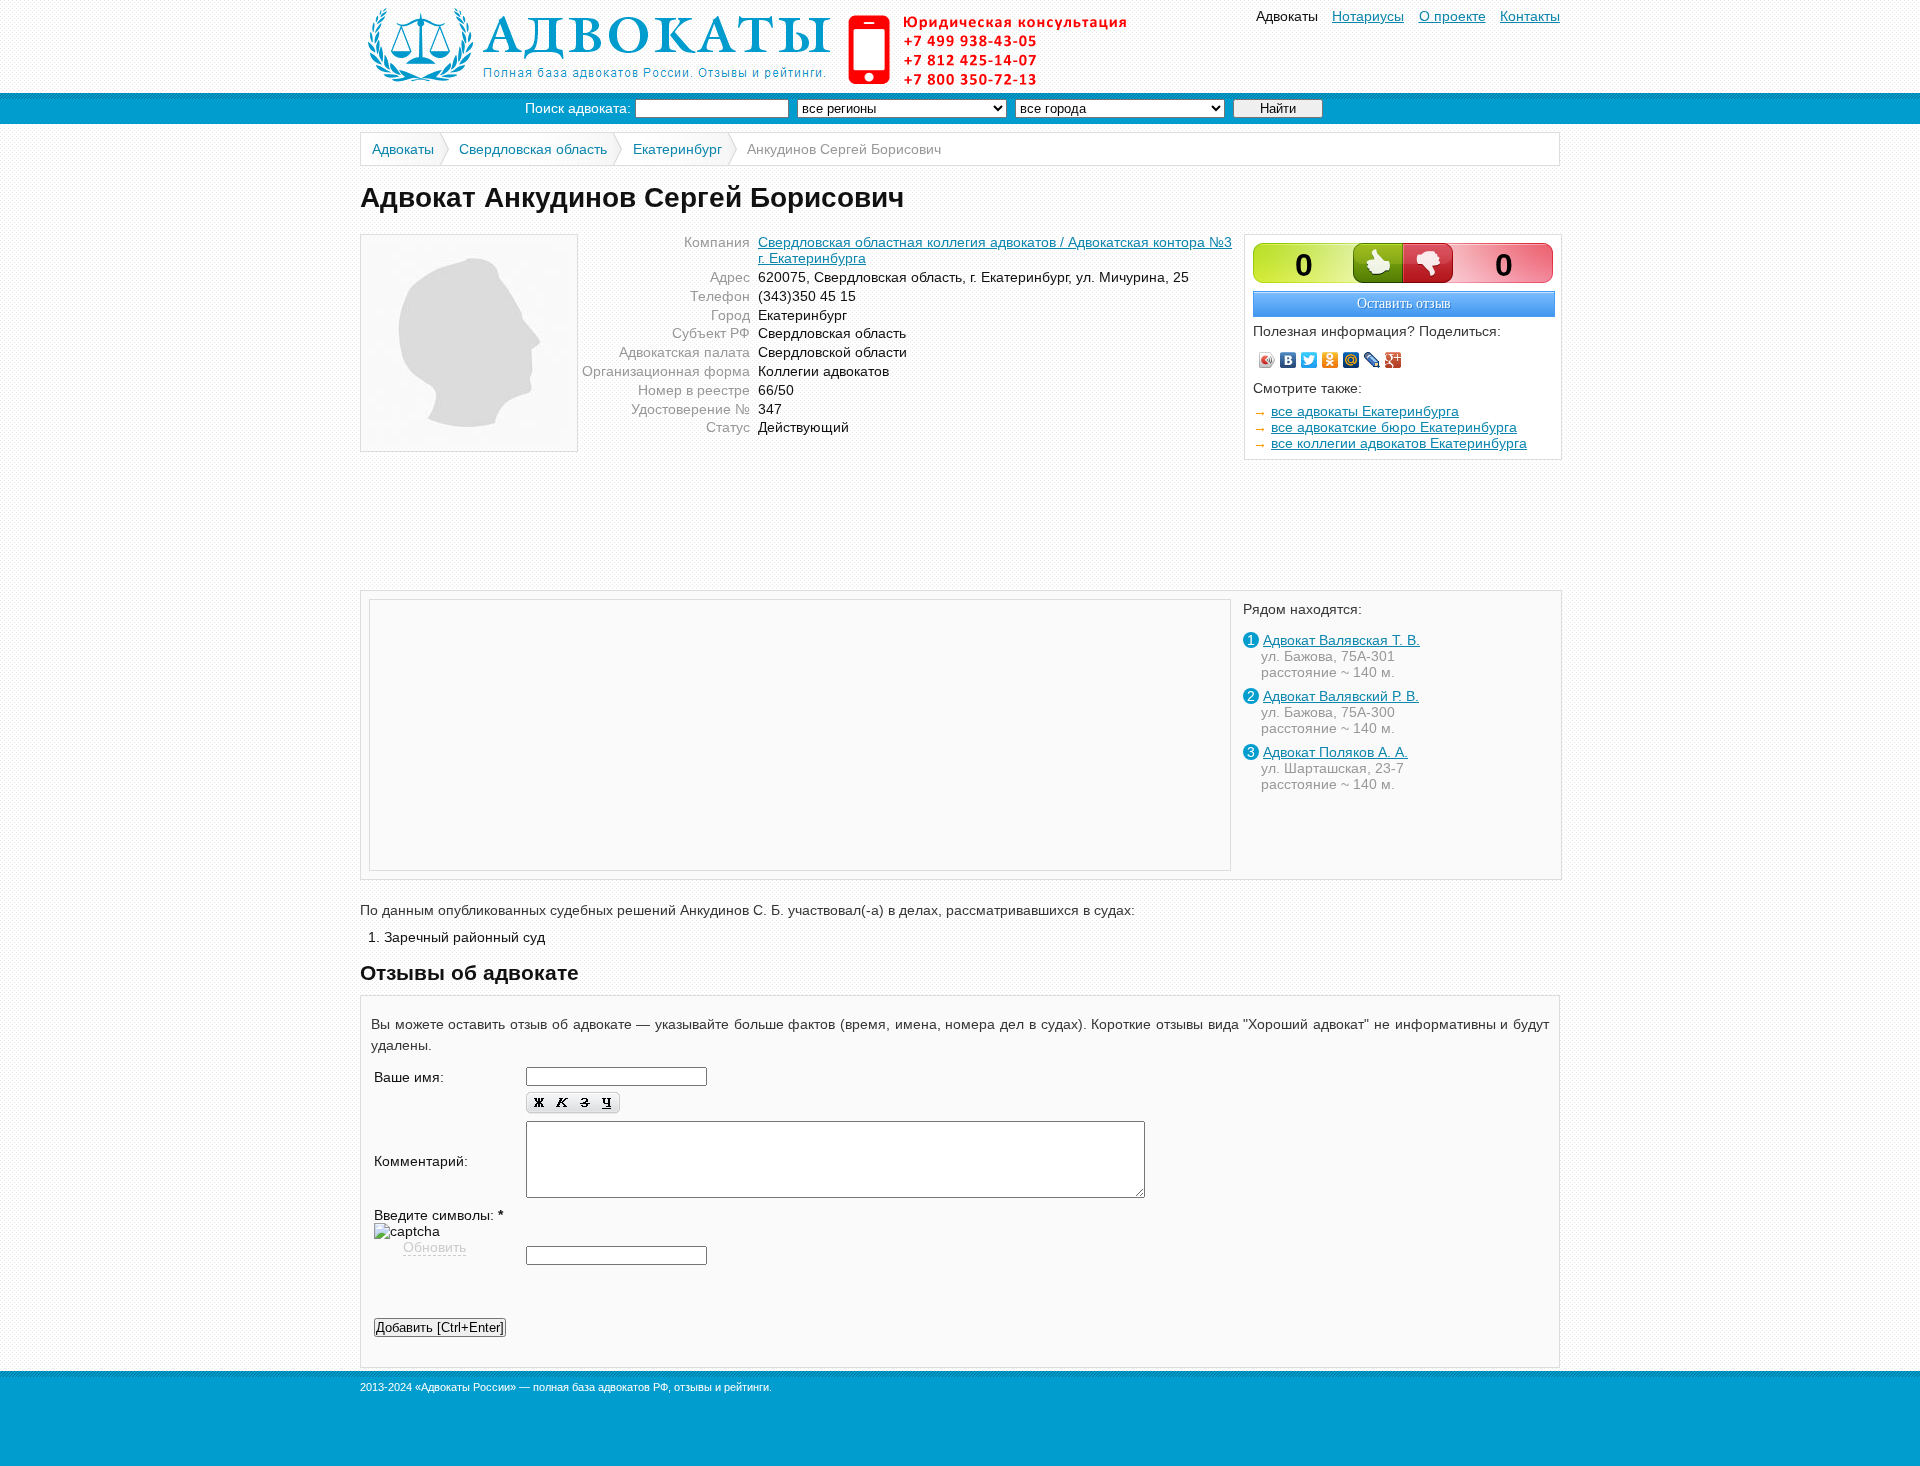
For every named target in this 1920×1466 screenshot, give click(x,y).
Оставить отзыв (1404, 303)
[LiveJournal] (1372, 360)
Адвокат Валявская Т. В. (1341, 640)
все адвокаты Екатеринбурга (1365, 411)
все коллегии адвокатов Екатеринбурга (1399, 443)
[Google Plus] (1393, 360)
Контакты (1530, 16)
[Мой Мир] (1351, 360)
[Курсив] (561, 1103)
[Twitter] (1309, 360)
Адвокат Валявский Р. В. (1341, 696)
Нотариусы (1368, 16)
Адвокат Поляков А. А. (1335, 752)
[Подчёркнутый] (608, 1103)
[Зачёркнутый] (584, 1103)
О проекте (1452, 16)
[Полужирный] (538, 1103)
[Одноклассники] (1330, 360)
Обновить (434, 1247)
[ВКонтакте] (1288, 360)
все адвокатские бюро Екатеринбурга (1394, 427)
